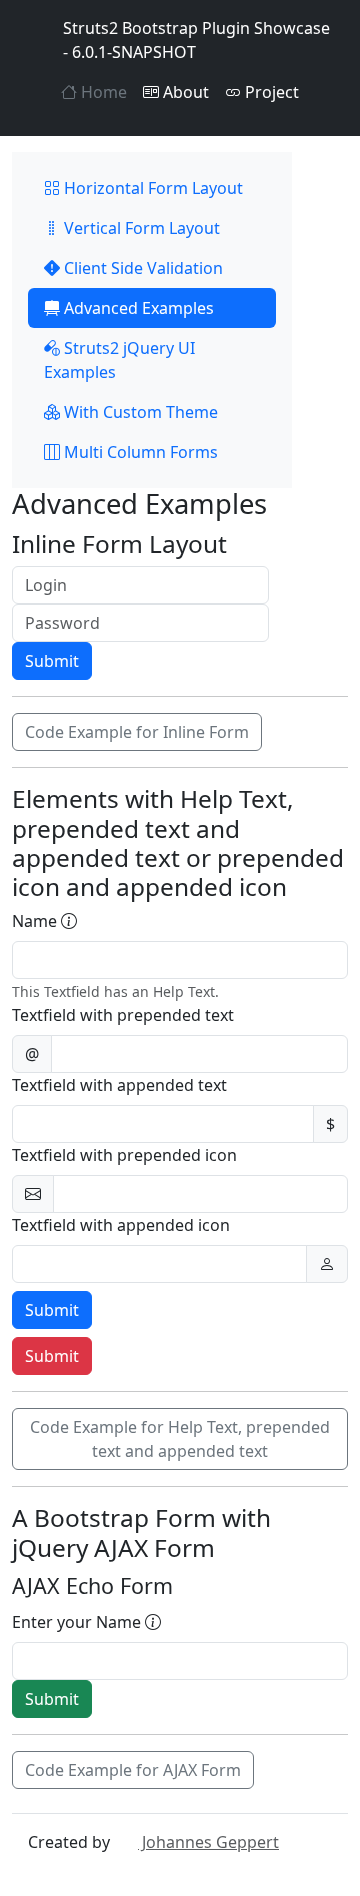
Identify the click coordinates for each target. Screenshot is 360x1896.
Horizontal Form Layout (151, 188)
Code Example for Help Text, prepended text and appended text (180, 1439)
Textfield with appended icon (121, 1225)
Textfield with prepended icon (124, 1155)
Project (270, 92)
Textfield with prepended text (123, 1015)
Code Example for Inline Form (137, 732)
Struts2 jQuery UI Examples (119, 360)
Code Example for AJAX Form (133, 1770)
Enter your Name (78, 1622)
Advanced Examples (137, 308)
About (184, 92)
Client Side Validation (141, 268)
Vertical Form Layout (140, 228)
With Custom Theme (139, 412)
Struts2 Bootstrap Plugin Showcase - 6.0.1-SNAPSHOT (196, 40)
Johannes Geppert (208, 1842)
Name (36, 921)
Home (102, 92)
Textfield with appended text (119, 1085)
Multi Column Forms (139, 452)
